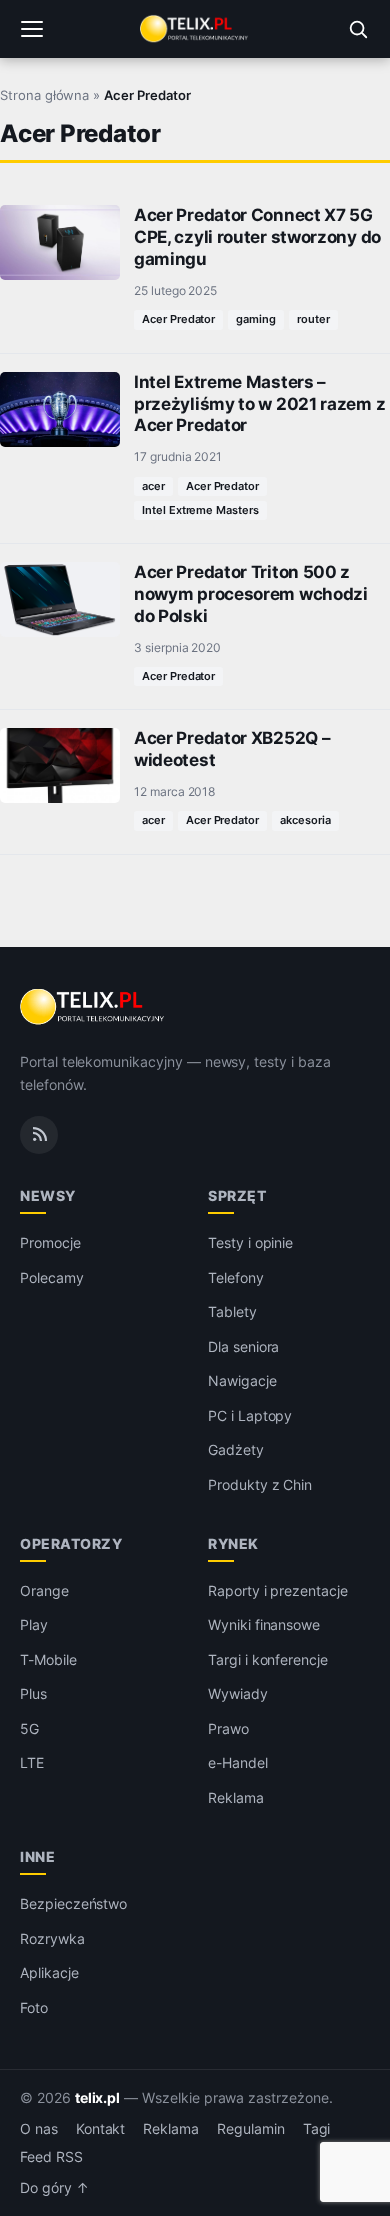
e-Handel (238, 1762)
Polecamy (52, 1277)
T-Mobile (48, 1659)
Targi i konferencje (268, 1659)
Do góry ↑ (54, 2188)
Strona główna (44, 95)
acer (153, 486)
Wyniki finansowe (264, 1624)
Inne (37, 1856)
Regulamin (251, 2129)
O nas (39, 2129)
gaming (256, 319)
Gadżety (236, 1449)
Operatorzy (71, 1543)
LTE (32, 1762)
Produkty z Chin (260, 1484)
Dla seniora (243, 1346)
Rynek (233, 1543)
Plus (33, 1693)
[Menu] (32, 29)
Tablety (232, 1311)
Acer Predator (178, 319)
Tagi (317, 2129)
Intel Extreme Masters (200, 510)
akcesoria (305, 820)
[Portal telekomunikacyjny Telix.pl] (195, 29)
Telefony (236, 1277)
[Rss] (39, 1135)
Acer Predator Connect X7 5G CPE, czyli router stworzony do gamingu (257, 237)
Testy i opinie (250, 1242)
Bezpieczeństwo (73, 1903)
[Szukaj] (358, 29)
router (313, 319)
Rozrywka (52, 1938)
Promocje (50, 1242)
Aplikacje (49, 1972)
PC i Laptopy (250, 1415)
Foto (34, 2007)
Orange (44, 1590)
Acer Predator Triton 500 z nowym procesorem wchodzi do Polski (251, 594)
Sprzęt (237, 1195)
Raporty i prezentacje (278, 1590)
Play (34, 1624)
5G (29, 1728)
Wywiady (238, 1693)
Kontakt (101, 2129)
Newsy (48, 1195)
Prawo (228, 1728)
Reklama (236, 1797)
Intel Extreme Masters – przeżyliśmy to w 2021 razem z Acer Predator (259, 404)
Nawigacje (242, 1380)
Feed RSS (51, 2157)
